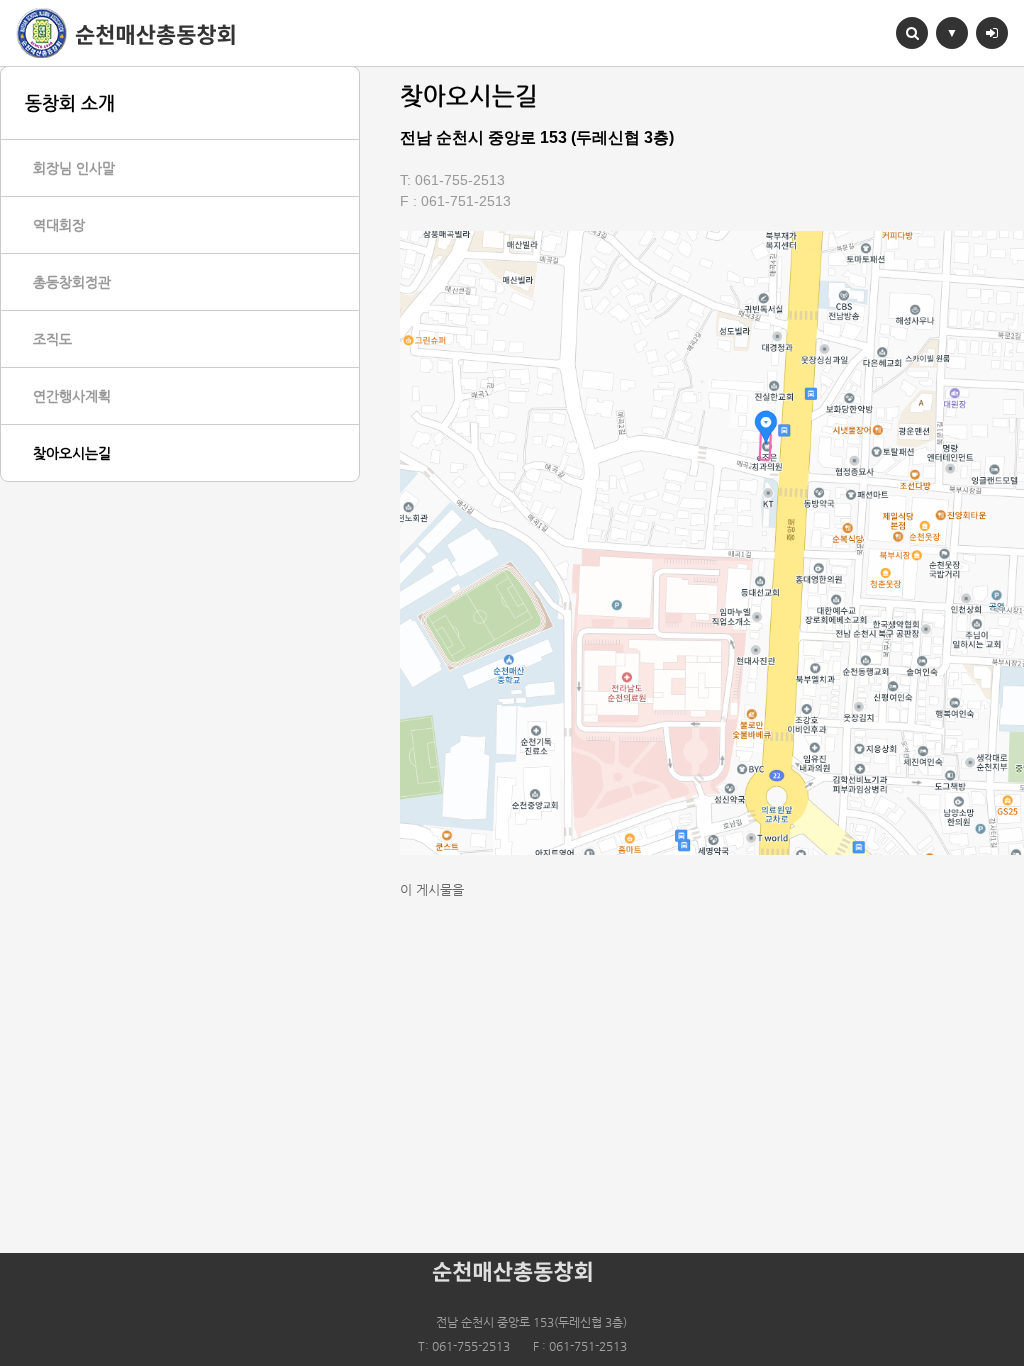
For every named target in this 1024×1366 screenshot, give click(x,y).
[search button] (912, 33)
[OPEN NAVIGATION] (952, 33)
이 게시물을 (432, 889)
